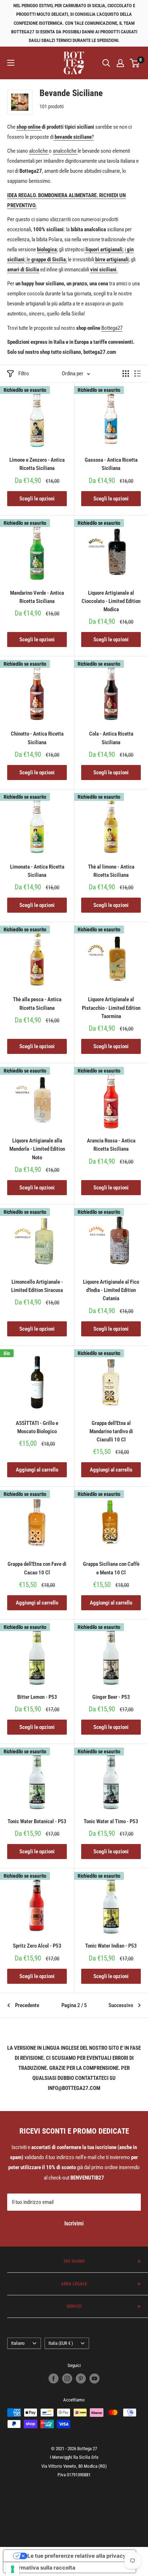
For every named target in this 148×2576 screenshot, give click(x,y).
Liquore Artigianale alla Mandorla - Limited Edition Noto (37, 1149)
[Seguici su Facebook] (54, 2378)
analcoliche (65, 151)
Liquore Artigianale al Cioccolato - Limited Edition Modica (111, 601)
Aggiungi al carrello (37, 1470)
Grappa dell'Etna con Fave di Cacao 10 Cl (37, 1568)
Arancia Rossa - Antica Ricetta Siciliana (111, 1145)
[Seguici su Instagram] (67, 2378)
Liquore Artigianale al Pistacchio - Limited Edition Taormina (111, 1008)
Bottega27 (112, 328)
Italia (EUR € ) (61, 2343)
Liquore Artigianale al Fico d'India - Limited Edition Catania (111, 1290)
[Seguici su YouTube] (94, 2378)
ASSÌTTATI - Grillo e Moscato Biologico (37, 1427)
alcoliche (39, 151)
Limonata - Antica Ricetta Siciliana (37, 871)
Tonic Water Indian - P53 (111, 1946)
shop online (29, 127)
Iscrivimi (74, 2223)
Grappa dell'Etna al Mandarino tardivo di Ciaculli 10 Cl (111, 1432)
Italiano (18, 2343)
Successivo (121, 2005)
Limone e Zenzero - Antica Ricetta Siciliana (37, 464)
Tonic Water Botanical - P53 (37, 1821)
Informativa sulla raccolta (42, 2568)
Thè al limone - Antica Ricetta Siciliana (111, 871)
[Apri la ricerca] (106, 63)
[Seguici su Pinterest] (81, 2378)
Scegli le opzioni (37, 499)
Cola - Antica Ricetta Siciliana (111, 738)
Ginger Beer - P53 (111, 1697)
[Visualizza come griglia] (126, 374)
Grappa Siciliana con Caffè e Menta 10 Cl (111, 1568)
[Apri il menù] (11, 63)
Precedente (27, 2005)
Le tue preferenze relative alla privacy (77, 2556)
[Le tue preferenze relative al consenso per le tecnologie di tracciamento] (13, 2569)
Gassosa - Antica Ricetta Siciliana (111, 464)
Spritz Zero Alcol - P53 (37, 1946)
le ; (46, 260)
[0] (135, 63)
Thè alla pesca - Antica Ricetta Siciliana (37, 1004)
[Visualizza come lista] (138, 374)
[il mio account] (120, 63)
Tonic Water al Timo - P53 (111, 1821)
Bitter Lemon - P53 (37, 1697)
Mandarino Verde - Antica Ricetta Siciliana (37, 597)
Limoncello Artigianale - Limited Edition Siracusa (37, 1286)
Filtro (24, 374)
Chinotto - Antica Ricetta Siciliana (37, 738)
